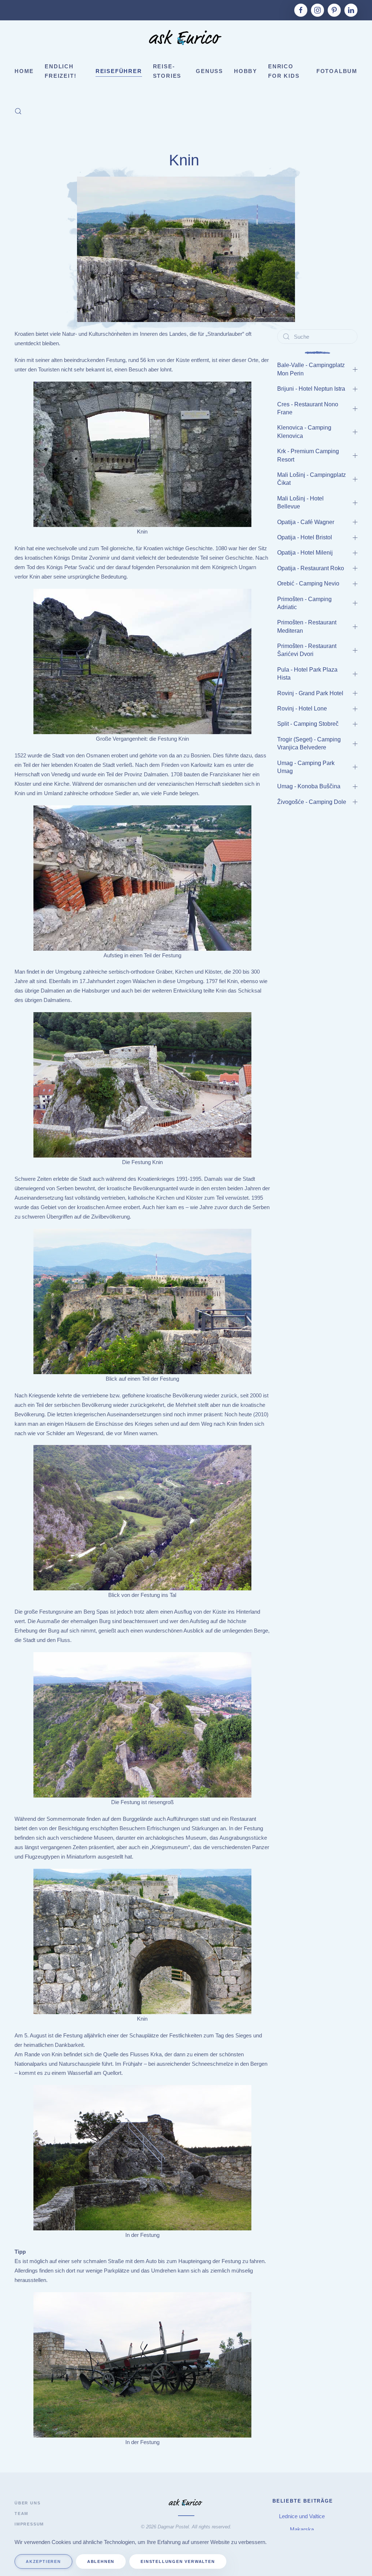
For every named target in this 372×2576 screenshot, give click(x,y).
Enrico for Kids (284, 71)
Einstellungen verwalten (178, 2561)
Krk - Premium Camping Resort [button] (308, 455)
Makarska (303, 2529)
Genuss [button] (209, 71)
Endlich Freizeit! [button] (60, 71)
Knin (186, 160)
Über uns (27, 2503)
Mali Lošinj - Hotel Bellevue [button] (300, 502)
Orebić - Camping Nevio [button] (308, 583)
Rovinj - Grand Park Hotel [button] (310, 693)
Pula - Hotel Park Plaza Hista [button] (307, 674)
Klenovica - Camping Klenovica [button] (304, 432)
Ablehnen (101, 2561)
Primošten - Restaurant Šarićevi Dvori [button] (307, 650)
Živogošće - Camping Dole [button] (312, 802)
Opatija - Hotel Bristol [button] (305, 537)
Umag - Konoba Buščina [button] (309, 786)
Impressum (29, 2524)
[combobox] (317, 337)
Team (21, 2513)
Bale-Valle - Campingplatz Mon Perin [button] (311, 369)
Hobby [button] (246, 71)
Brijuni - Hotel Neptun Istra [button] (311, 389)
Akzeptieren (43, 2561)
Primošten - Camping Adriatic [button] (304, 603)
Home (24, 71)
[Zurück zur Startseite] (186, 39)
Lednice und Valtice (303, 2516)
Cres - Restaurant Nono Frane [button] (308, 408)
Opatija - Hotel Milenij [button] (305, 553)
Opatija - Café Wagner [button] (306, 522)
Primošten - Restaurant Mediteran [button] (307, 626)
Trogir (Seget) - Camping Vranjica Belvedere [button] (309, 743)
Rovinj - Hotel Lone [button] (302, 709)
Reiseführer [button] (119, 71)
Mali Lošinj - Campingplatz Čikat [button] (312, 479)
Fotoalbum (337, 71)
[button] (18, 111)
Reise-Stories (167, 71)
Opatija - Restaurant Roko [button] (311, 568)
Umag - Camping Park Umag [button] (306, 767)
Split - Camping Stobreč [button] (308, 724)
